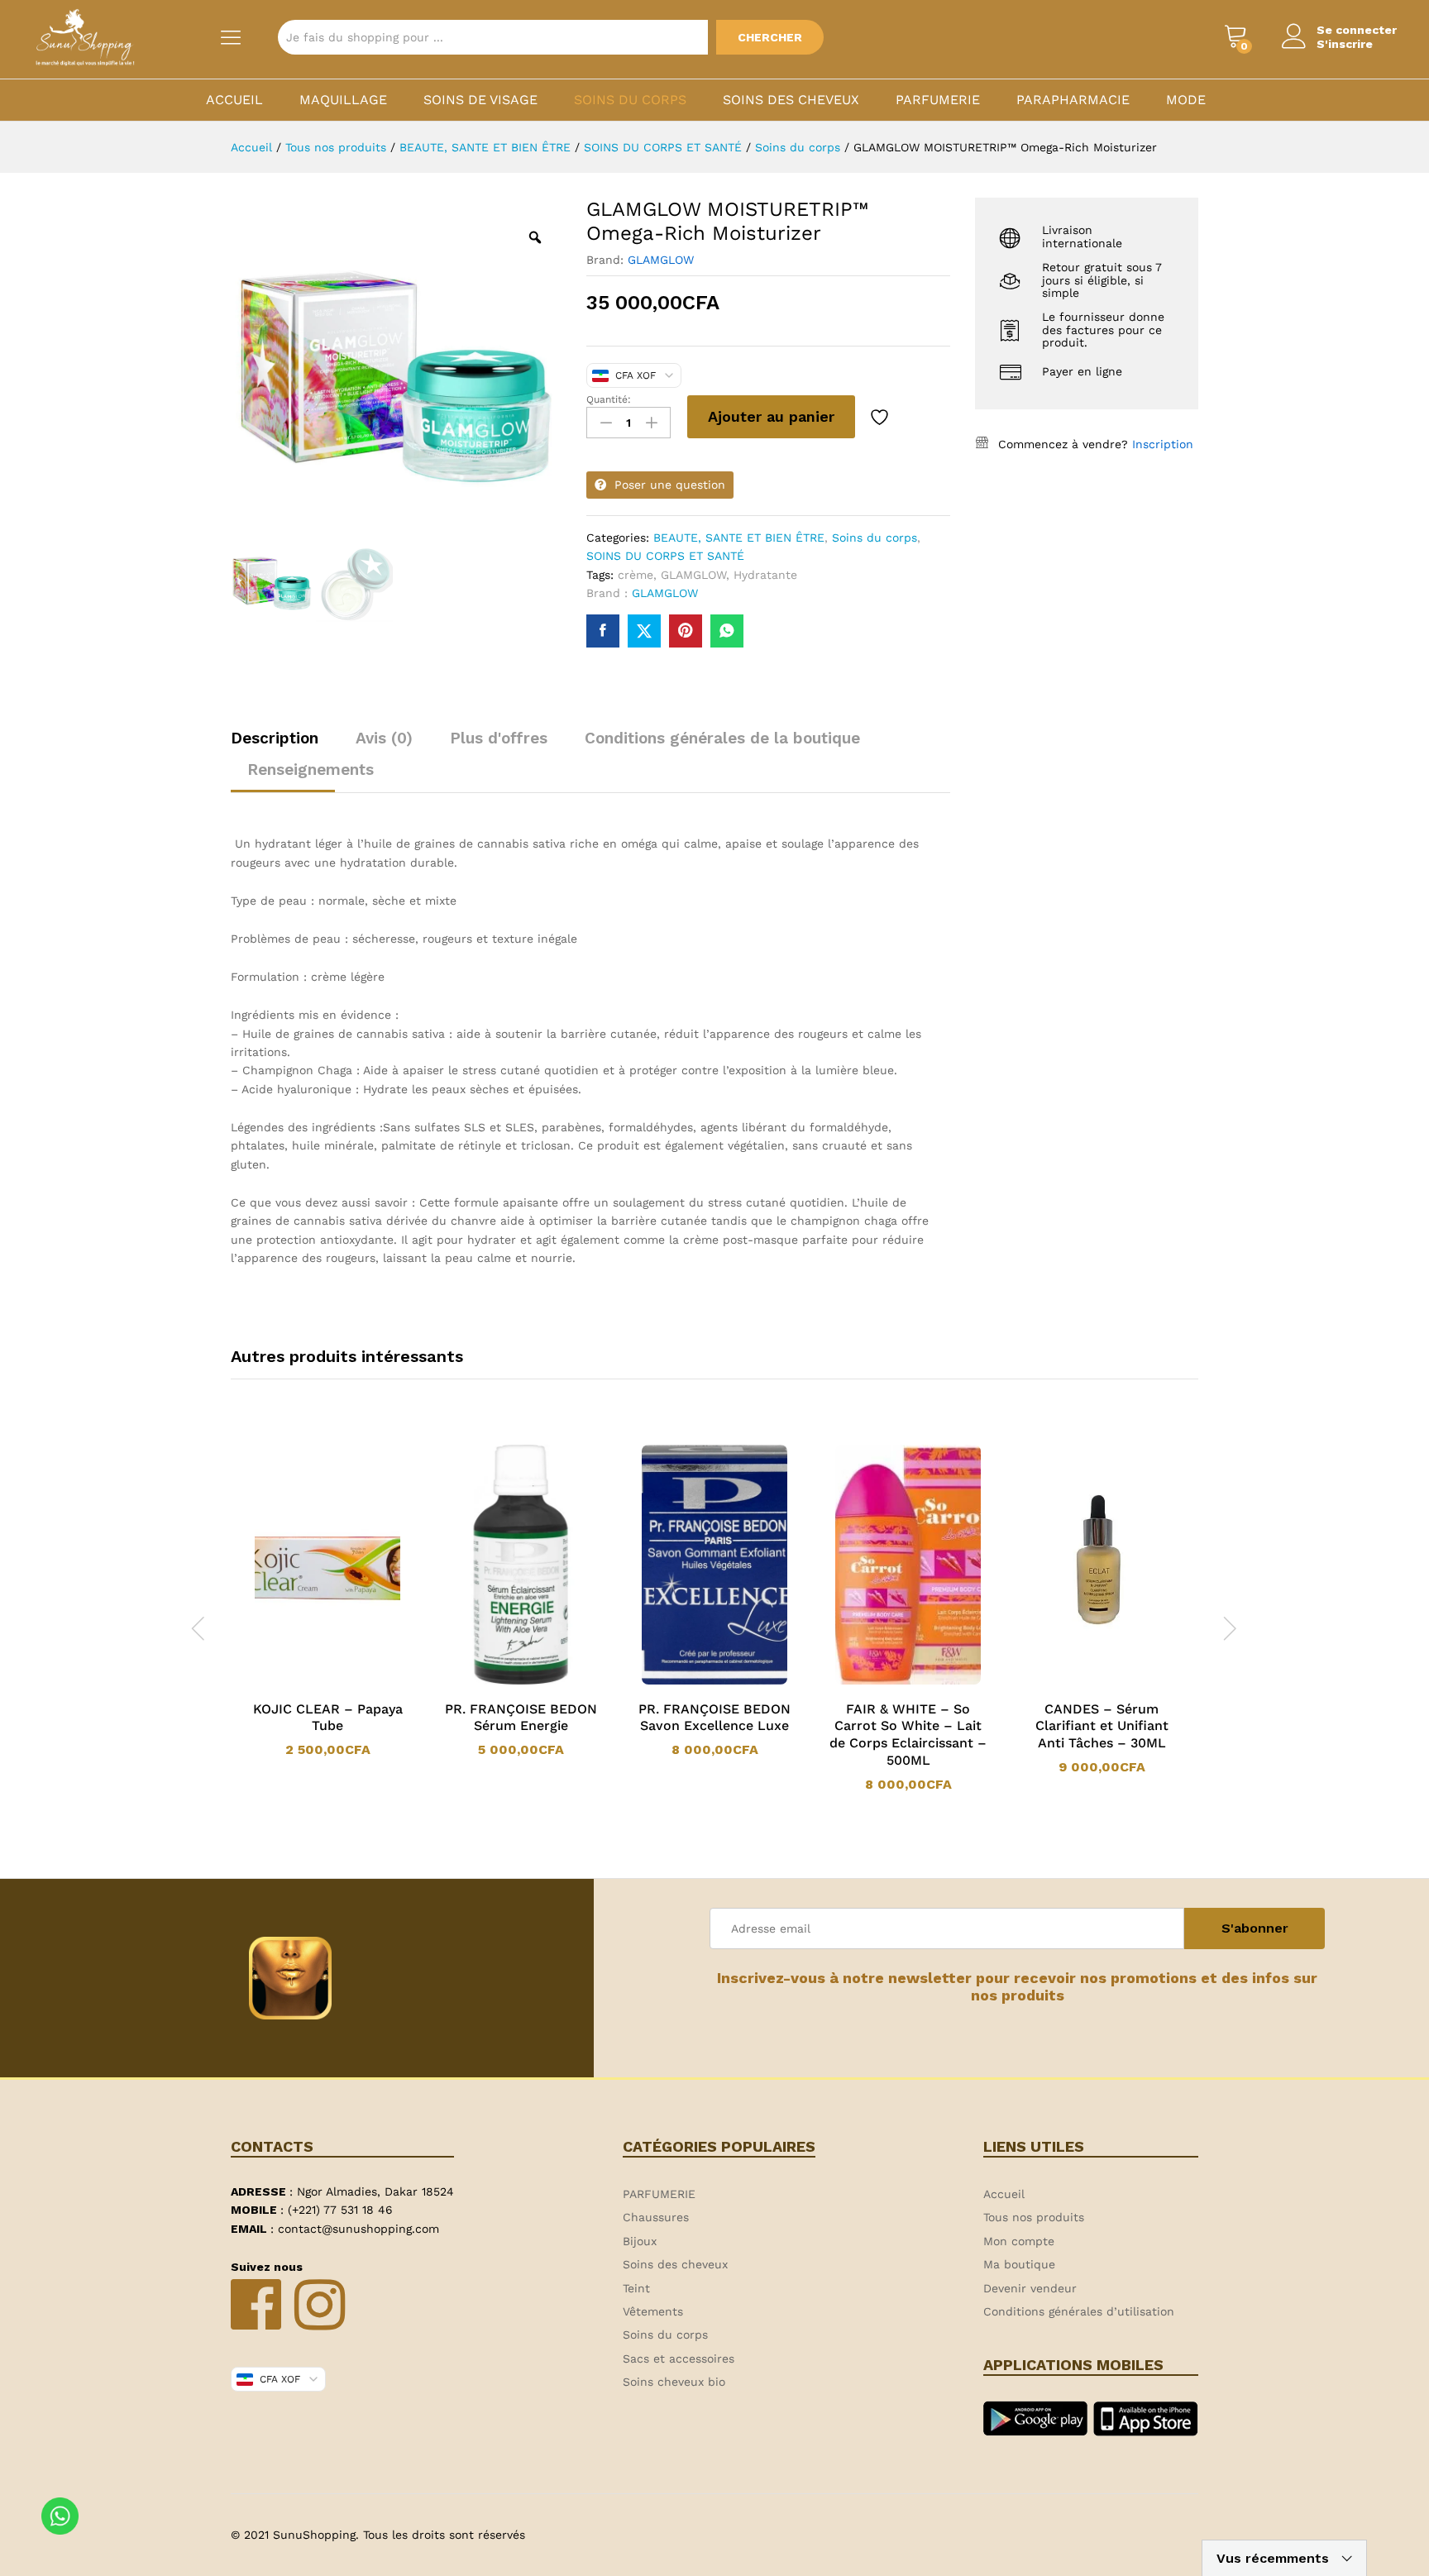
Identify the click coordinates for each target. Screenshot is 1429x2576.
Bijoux (640, 2241)
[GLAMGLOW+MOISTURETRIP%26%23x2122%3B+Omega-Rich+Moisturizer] (644, 631)
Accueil (234, 100)
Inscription (1163, 444)
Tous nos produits (1034, 2217)
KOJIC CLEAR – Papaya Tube (328, 1718)
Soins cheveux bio (674, 2382)
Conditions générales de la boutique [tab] (722, 738)
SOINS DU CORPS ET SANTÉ (665, 556)
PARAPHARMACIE (1073, 100)
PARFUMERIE (938, 100)
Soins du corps (630, 100)
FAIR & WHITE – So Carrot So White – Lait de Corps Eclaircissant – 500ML (908, 1735)
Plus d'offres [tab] (499, 738)
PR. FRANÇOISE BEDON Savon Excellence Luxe (714, 1718)
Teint (636, 2288)
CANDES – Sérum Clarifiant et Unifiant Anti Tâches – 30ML (1102, 1726)
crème (636, 575)
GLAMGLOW (661, 260)
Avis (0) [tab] (384, 738)
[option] (327, 1601)
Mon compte (1019, 2241)
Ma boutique (1019, 2264)
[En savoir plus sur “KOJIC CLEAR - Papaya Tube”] (306, 1681)
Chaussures (656, 2217)
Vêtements (653, 2311)
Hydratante (765, 575)
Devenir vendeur (1030, 2288)
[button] (499, 1681)
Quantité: (609, 399)
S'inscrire (1345, 44)
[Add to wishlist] (882, 417)
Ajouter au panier (771, 416)
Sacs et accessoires (679, 2359)
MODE (1186, 100)
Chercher (770, 37)
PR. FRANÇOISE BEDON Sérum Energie (521, 1718)
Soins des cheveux (791, 100)
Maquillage (343, 100)
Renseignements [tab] (311, 769)
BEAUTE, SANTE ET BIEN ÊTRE (739, 538)
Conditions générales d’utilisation (1079, 2311)
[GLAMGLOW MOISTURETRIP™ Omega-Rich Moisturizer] (603, 631)
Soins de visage (480, 100)
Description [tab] (275, 738)
